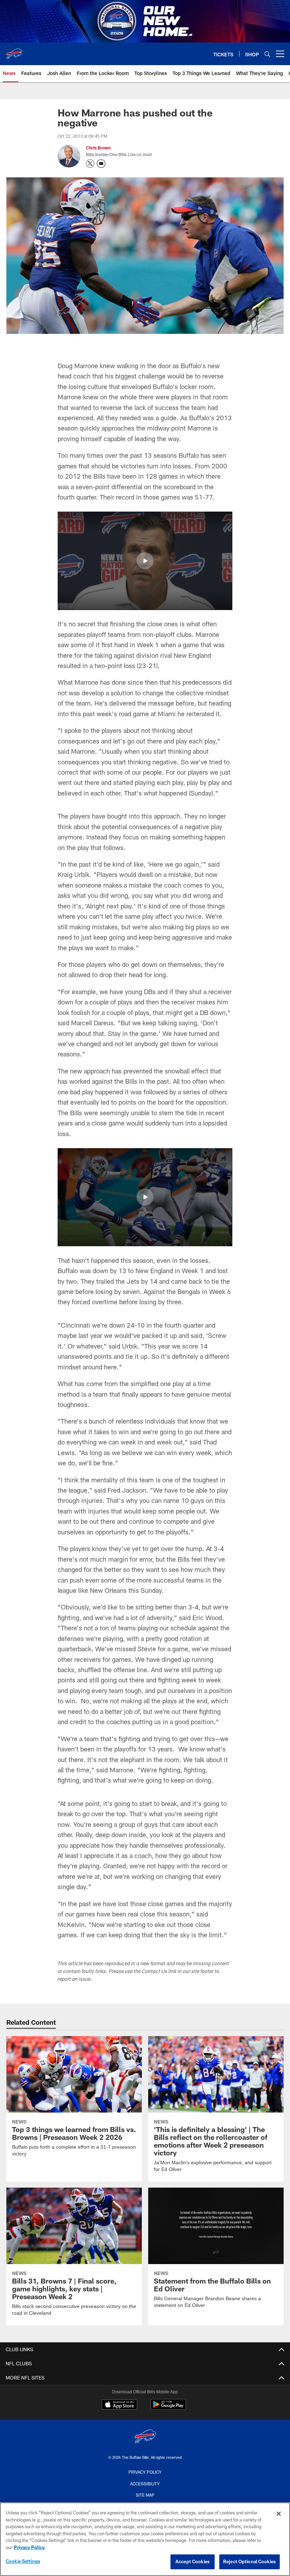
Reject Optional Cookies (250, 2561)
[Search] (267, 54)
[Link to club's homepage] (14, 51)
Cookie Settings (23, 2561)
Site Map (145, 2495)
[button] (145, 561)
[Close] (279, 2514)
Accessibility (145, 2483)
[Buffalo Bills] (145, 2437)
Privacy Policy (145, 2472)
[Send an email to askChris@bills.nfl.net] (101, 164)
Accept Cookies (193, 2561)
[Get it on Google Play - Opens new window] (168, 2408)
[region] (145, 2539)
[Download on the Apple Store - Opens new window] (120, 2405)
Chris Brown (98, 148)
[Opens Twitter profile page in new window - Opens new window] (90, 164)
